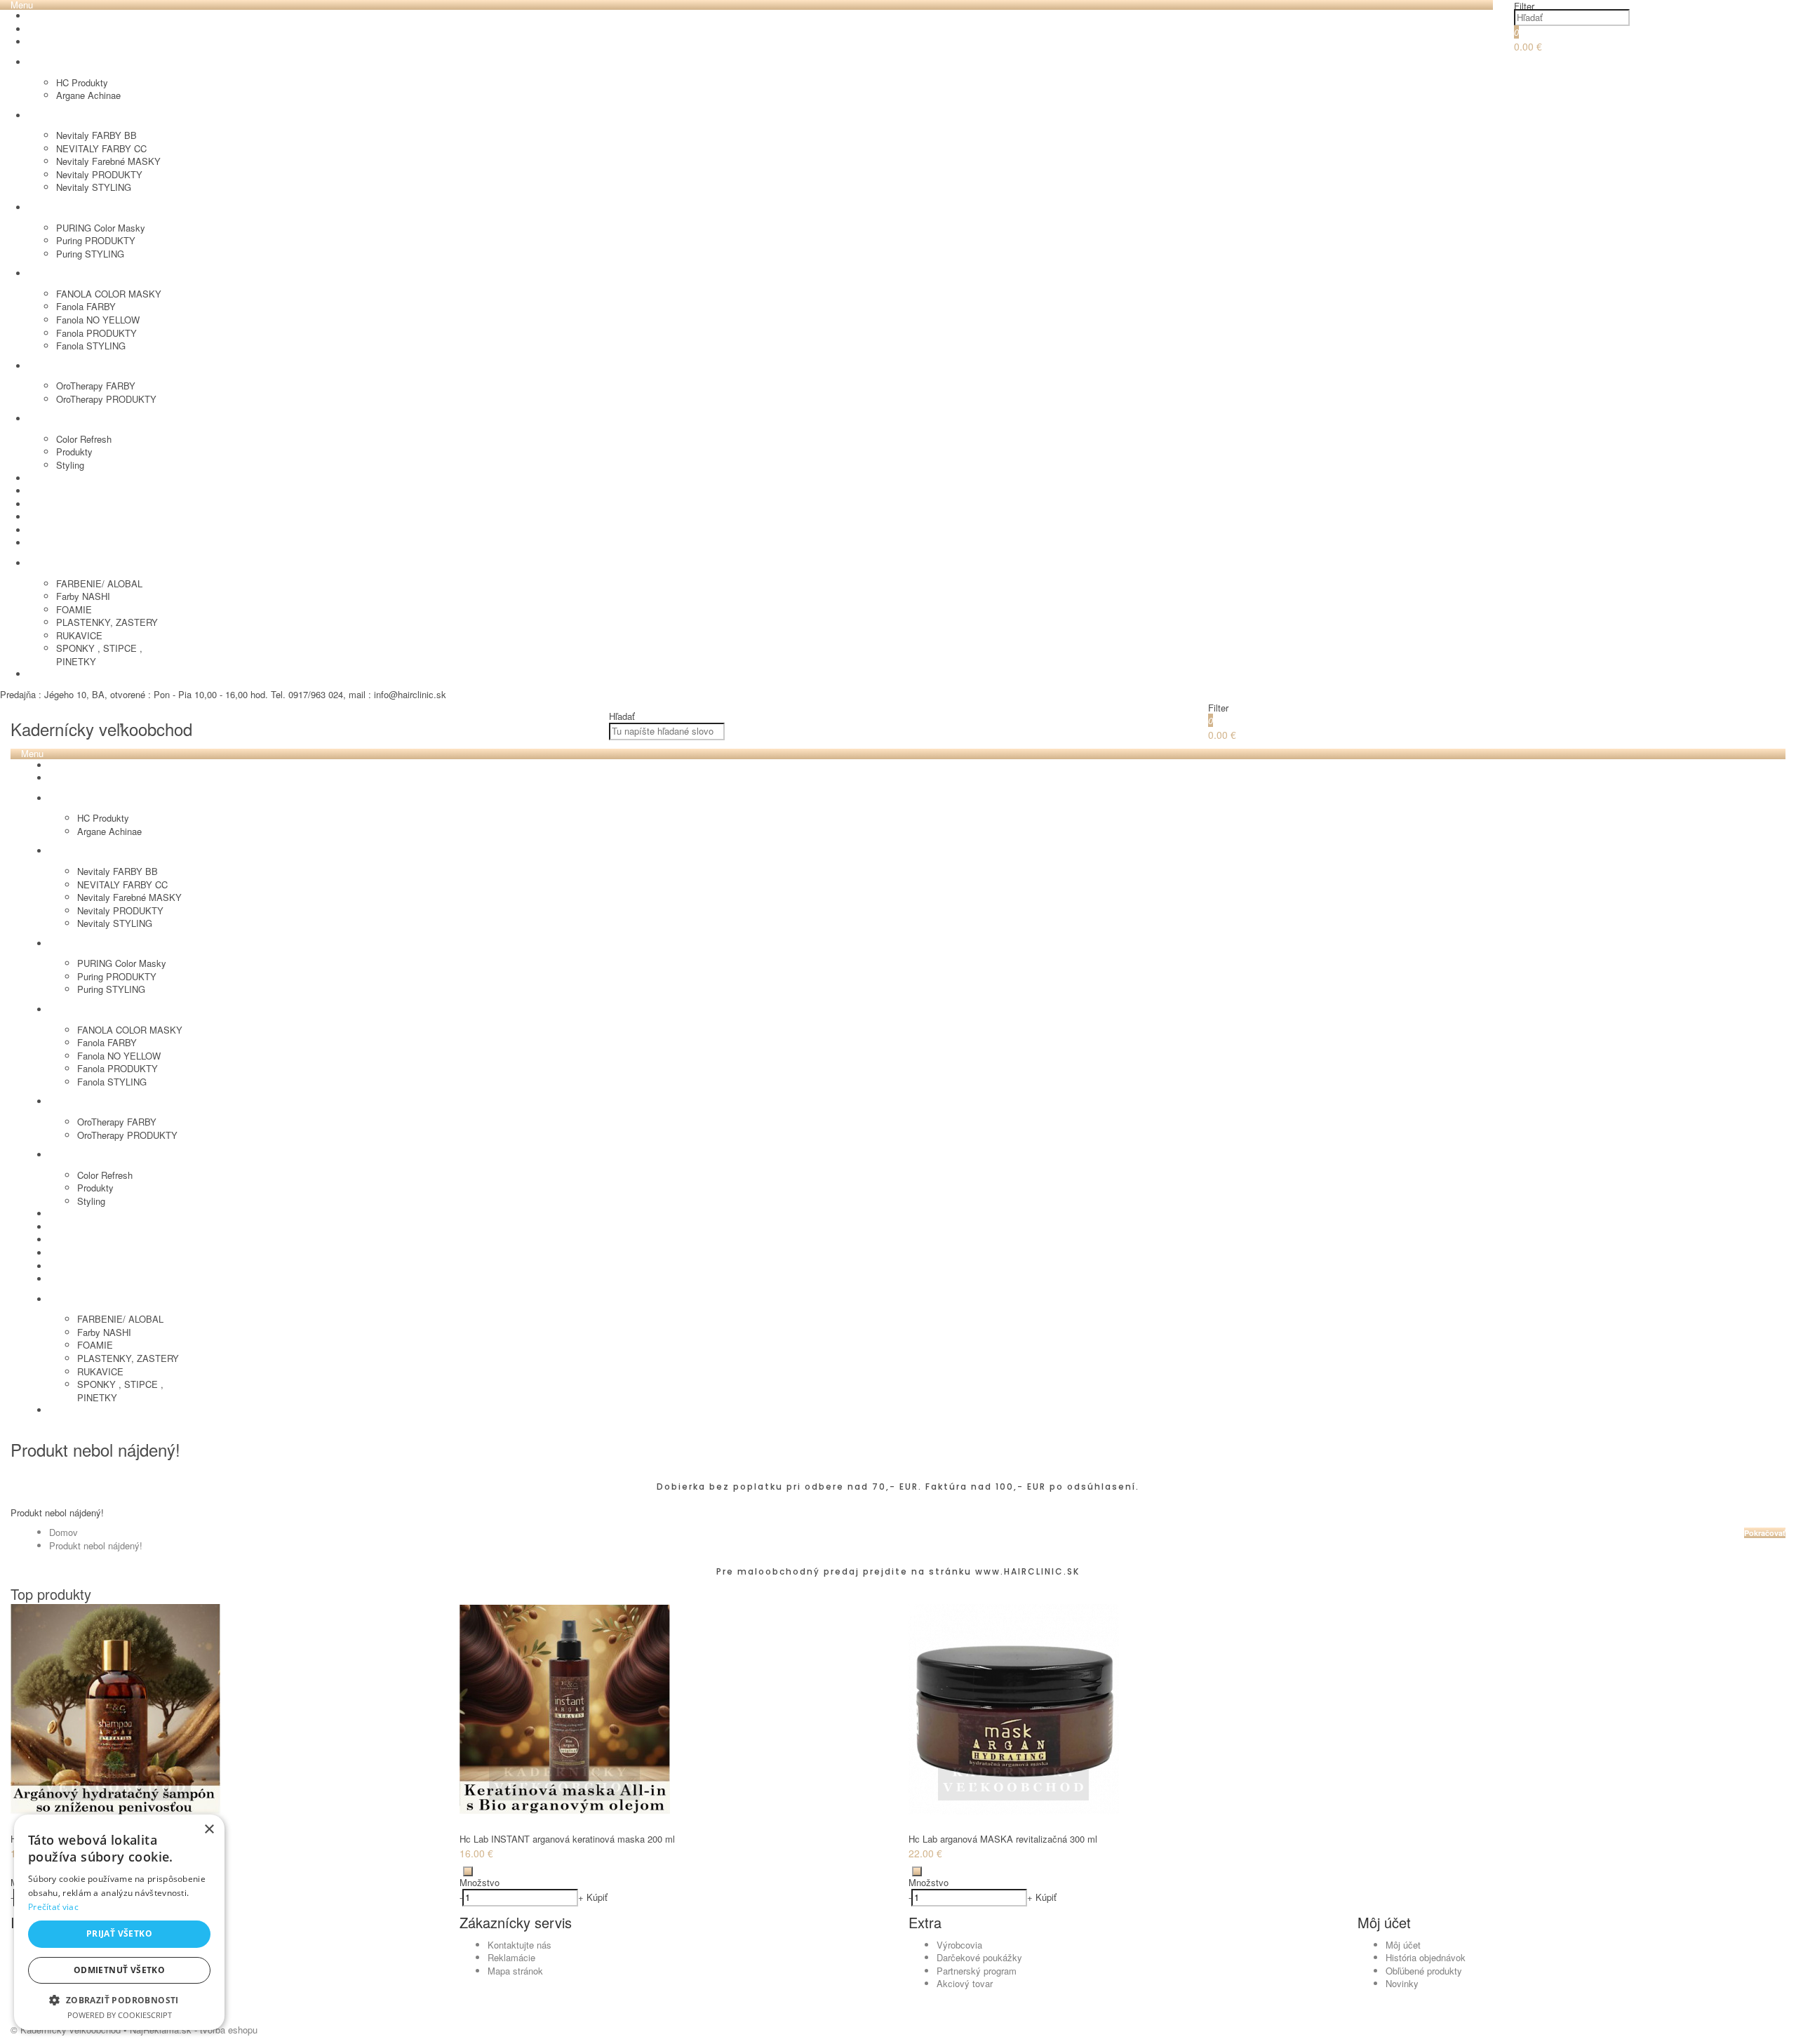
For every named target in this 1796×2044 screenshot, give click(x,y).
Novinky (1402, 1983)
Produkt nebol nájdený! (96, 1545)
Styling (70, 465)
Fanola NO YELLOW (98, 320)
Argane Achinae (88, 95)
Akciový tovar (965, 1983)
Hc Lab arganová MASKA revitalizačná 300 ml (1003, 1839)
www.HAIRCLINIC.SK (1027, 1571)
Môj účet (1403, 1945)
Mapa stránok (515, 1971)
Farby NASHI (83, 596)
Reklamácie (511, 1957)
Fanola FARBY (86, 306)
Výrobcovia (959, 1945)
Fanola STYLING (91, 346)
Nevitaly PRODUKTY (99, 174)
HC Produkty (82, 82)
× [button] (209, 1830)
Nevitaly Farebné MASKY (108, 161)
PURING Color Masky (101, 228)
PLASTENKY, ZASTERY (107, 622)
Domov (63, 1532)
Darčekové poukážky (979, 1957)
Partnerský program (977, 1971)
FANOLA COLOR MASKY (109, 294)
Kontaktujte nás (520, 1945)
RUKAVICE (79, 635)
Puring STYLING (90, 254)
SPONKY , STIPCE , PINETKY (99, 655)
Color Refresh (84, 439)
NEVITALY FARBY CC (101, 148)
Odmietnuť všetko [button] (119, 1970)
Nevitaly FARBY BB (96, 135)
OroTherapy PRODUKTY (106, 399)
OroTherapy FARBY (96, 386)
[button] (119, 1999)
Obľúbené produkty (1424, 1971)
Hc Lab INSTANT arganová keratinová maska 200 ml (567, 1839)
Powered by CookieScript (120, 2015)
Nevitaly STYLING (94, 187)
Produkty (74, 452)
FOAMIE (74, 609)
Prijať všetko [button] (119, 1933)
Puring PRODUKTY (96, 240)
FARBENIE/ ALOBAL (99, 583)
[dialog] (119, 1922)
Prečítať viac (53, 1907)
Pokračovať (1765, 1533)
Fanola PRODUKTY (96, 333)
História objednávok (1426, 1957)
